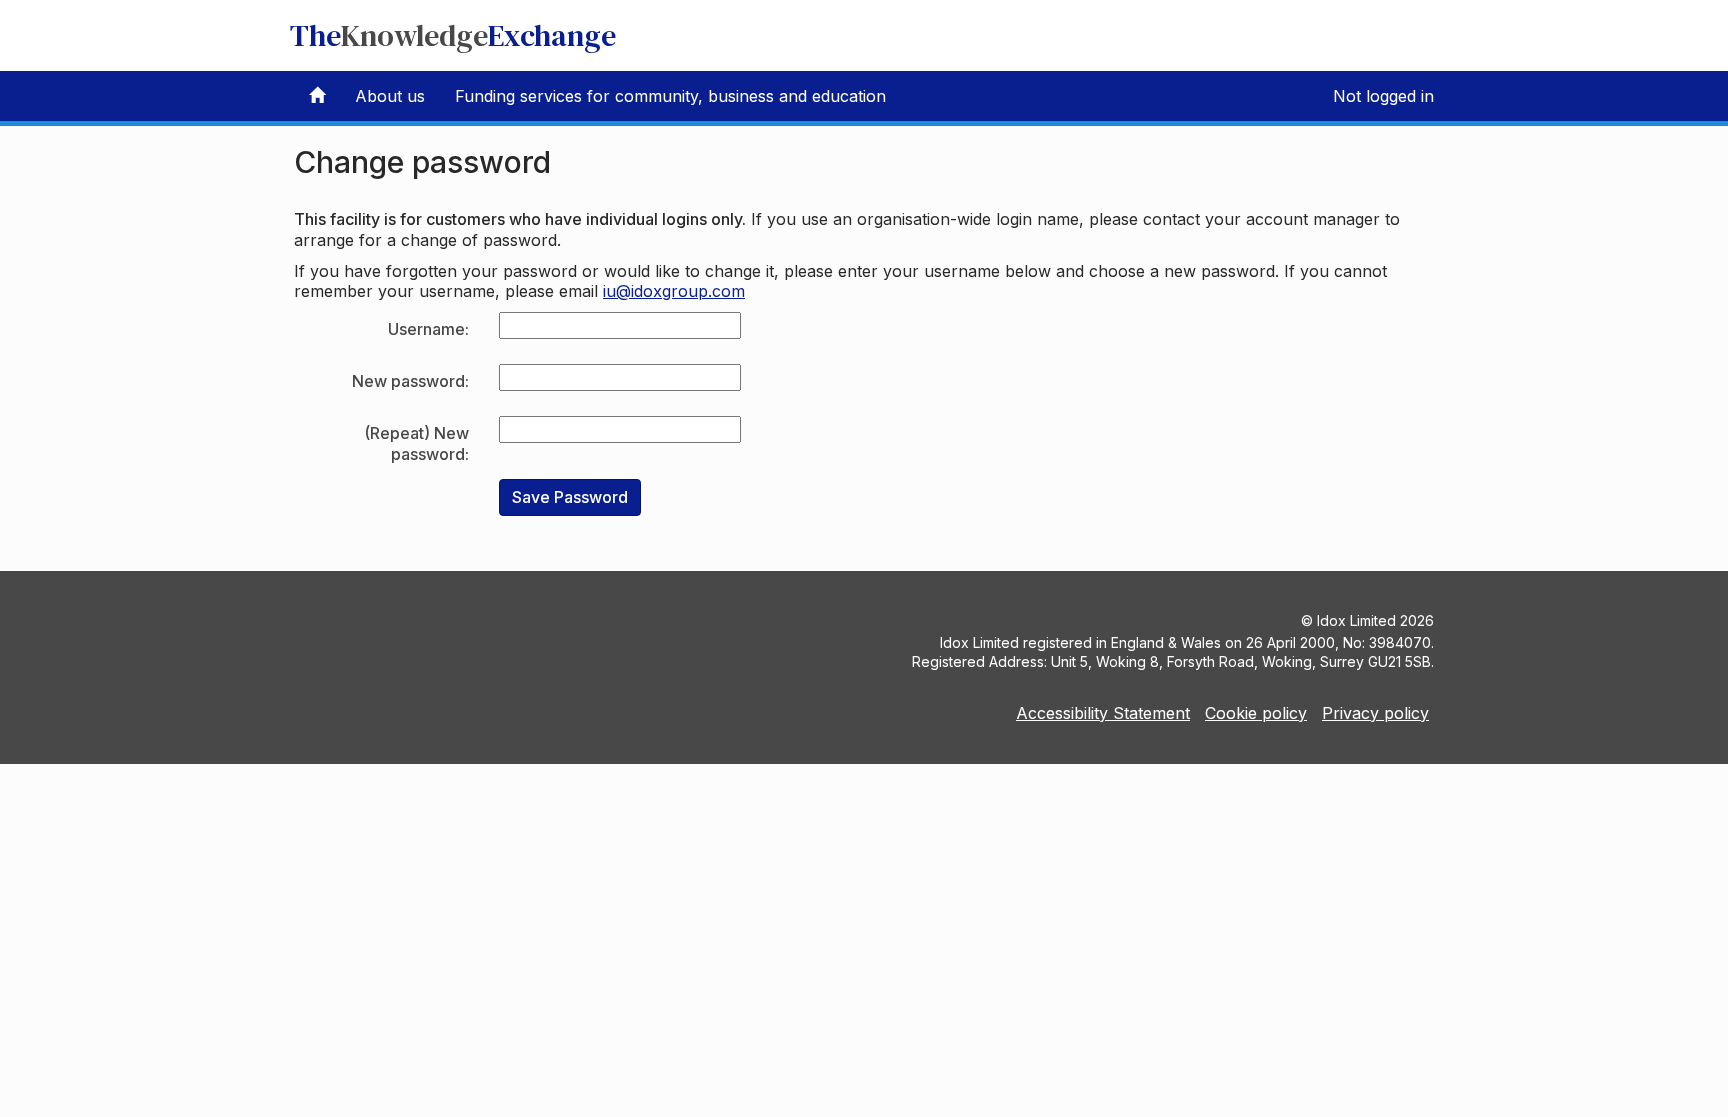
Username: (428, 329)
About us (390, 96)
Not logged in (1383, 96)
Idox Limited (1356, 620)
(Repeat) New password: (416, 443)
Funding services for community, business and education (670, 96)
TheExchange (453, 35)
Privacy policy (1375, 713)
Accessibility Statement (1103, 713)
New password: (410, 381)
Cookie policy (1256, 713)
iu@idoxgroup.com (674, 291)
